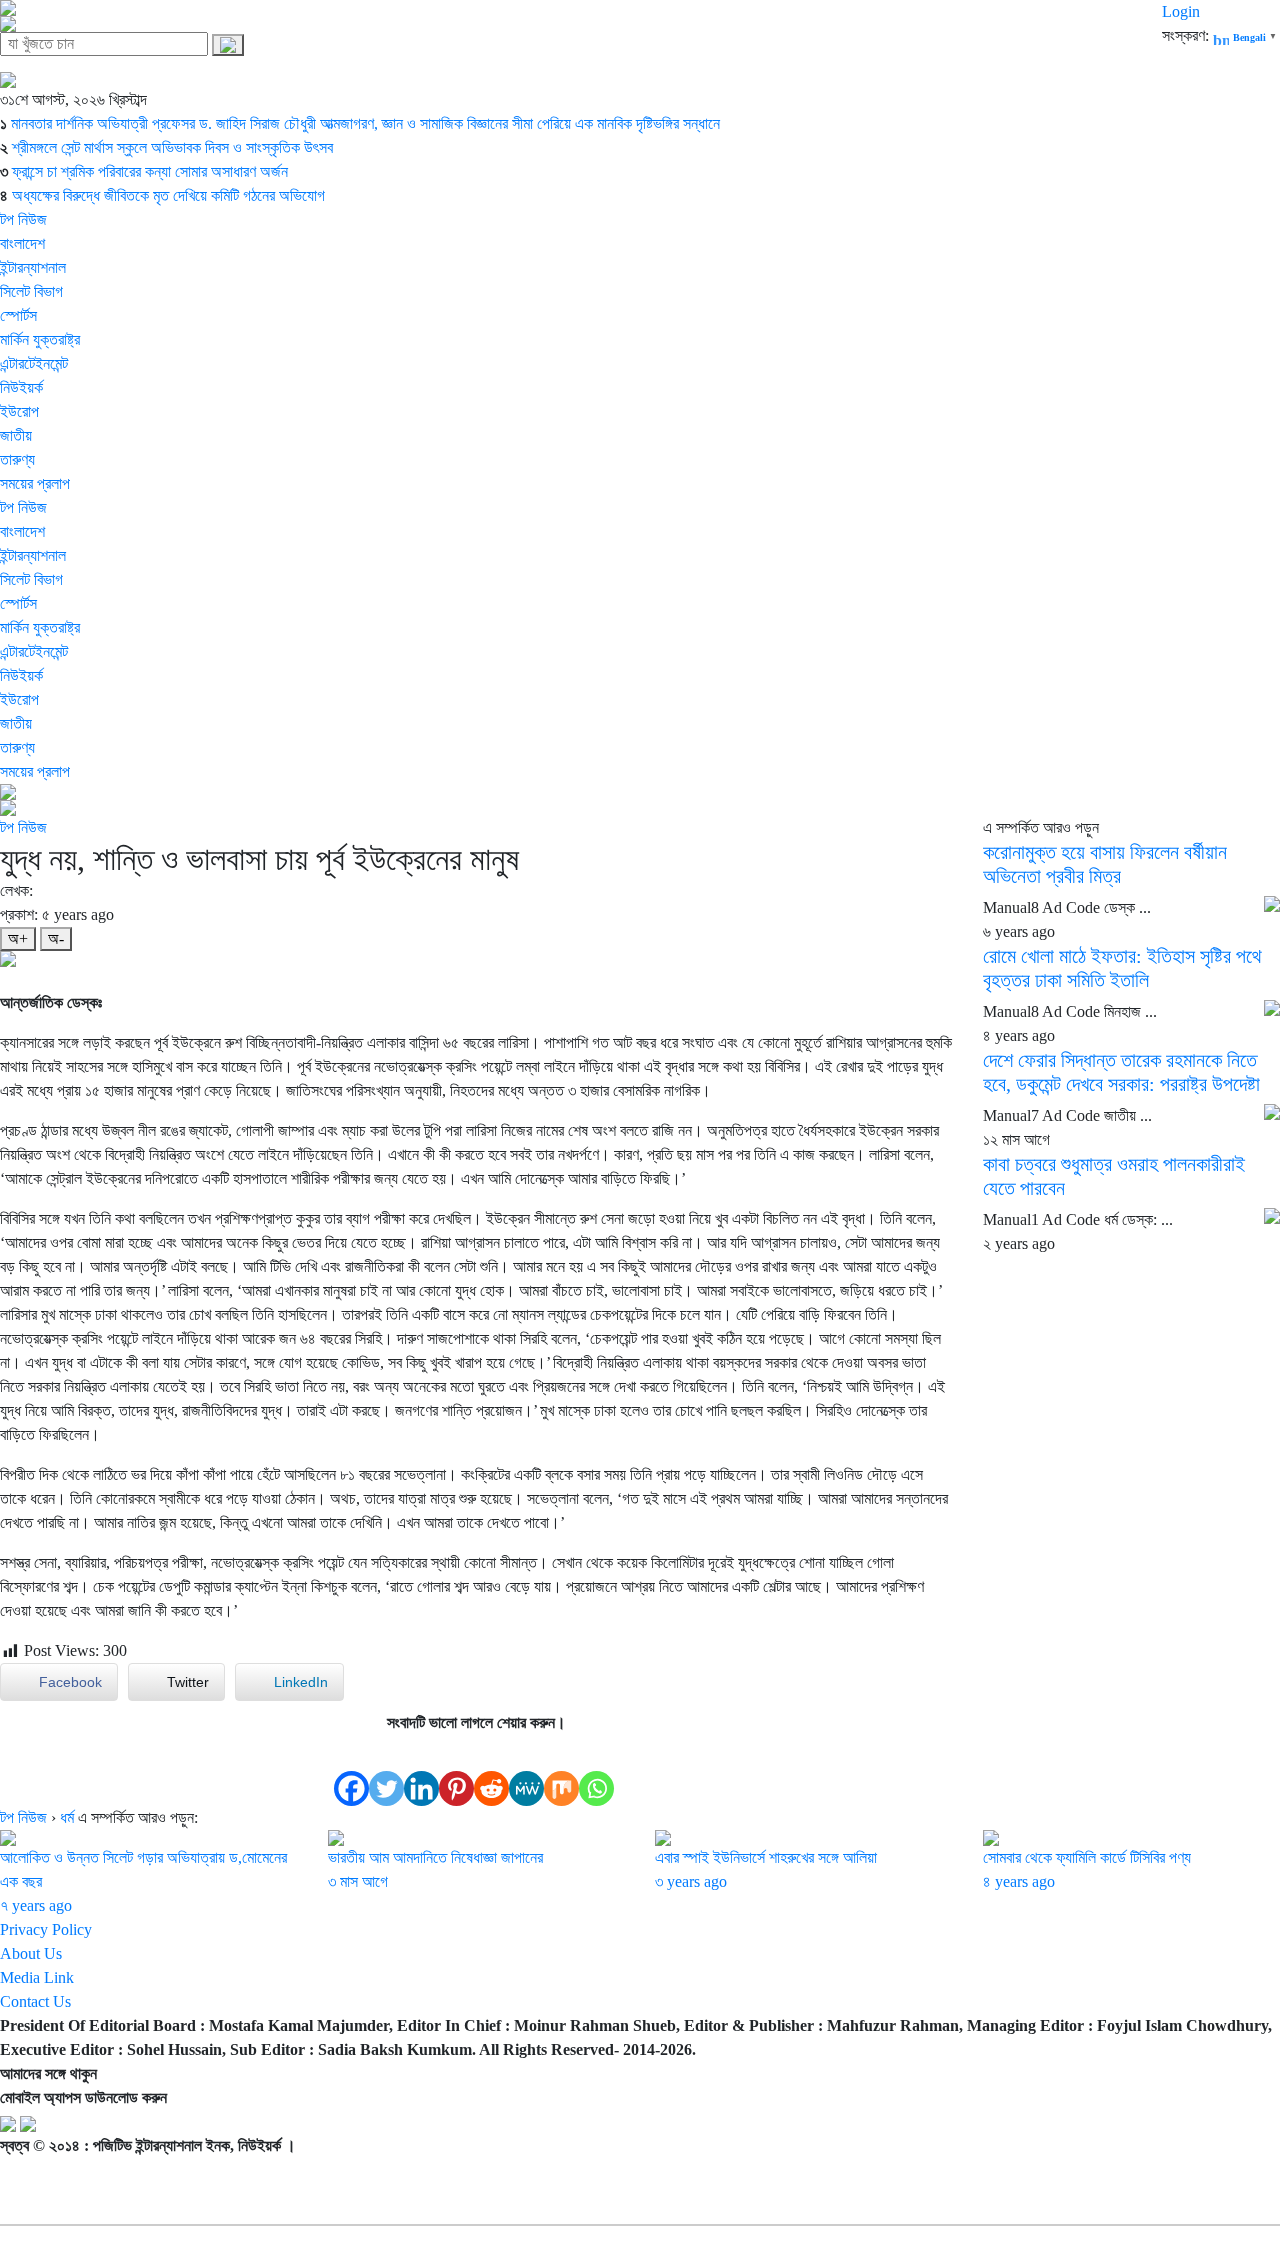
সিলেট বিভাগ (31, 291)
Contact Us (35, 2001)
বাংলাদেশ (22, 243)
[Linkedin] (421, 1770)
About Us (31, 1953)
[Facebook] (351, 1770)
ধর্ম (67, 1817)
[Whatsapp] (596, 1770)
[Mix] (561, 1770)
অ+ (18, 938)
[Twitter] (386, 1770)
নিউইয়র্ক (21, 387)
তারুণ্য (17, 459)
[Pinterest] (456, 1770)
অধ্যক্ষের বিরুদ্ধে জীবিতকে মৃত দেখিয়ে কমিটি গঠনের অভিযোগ (168, 195)
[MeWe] (526, 1770)
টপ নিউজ (23, 219)
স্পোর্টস (18, 315)
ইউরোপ (19, 411)
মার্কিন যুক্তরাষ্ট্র (40, 339)
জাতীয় (16, 435)
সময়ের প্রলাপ (35, 483)
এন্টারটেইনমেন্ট (34, 363)
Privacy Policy (46, 1929)
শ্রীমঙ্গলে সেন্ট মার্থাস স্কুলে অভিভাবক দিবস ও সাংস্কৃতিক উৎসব (172, 147)
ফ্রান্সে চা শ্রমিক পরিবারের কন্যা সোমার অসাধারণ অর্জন (150, 171)
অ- (56, 938)
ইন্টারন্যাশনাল (33, 267)
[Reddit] (491, 1770)
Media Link (37, 1977)
